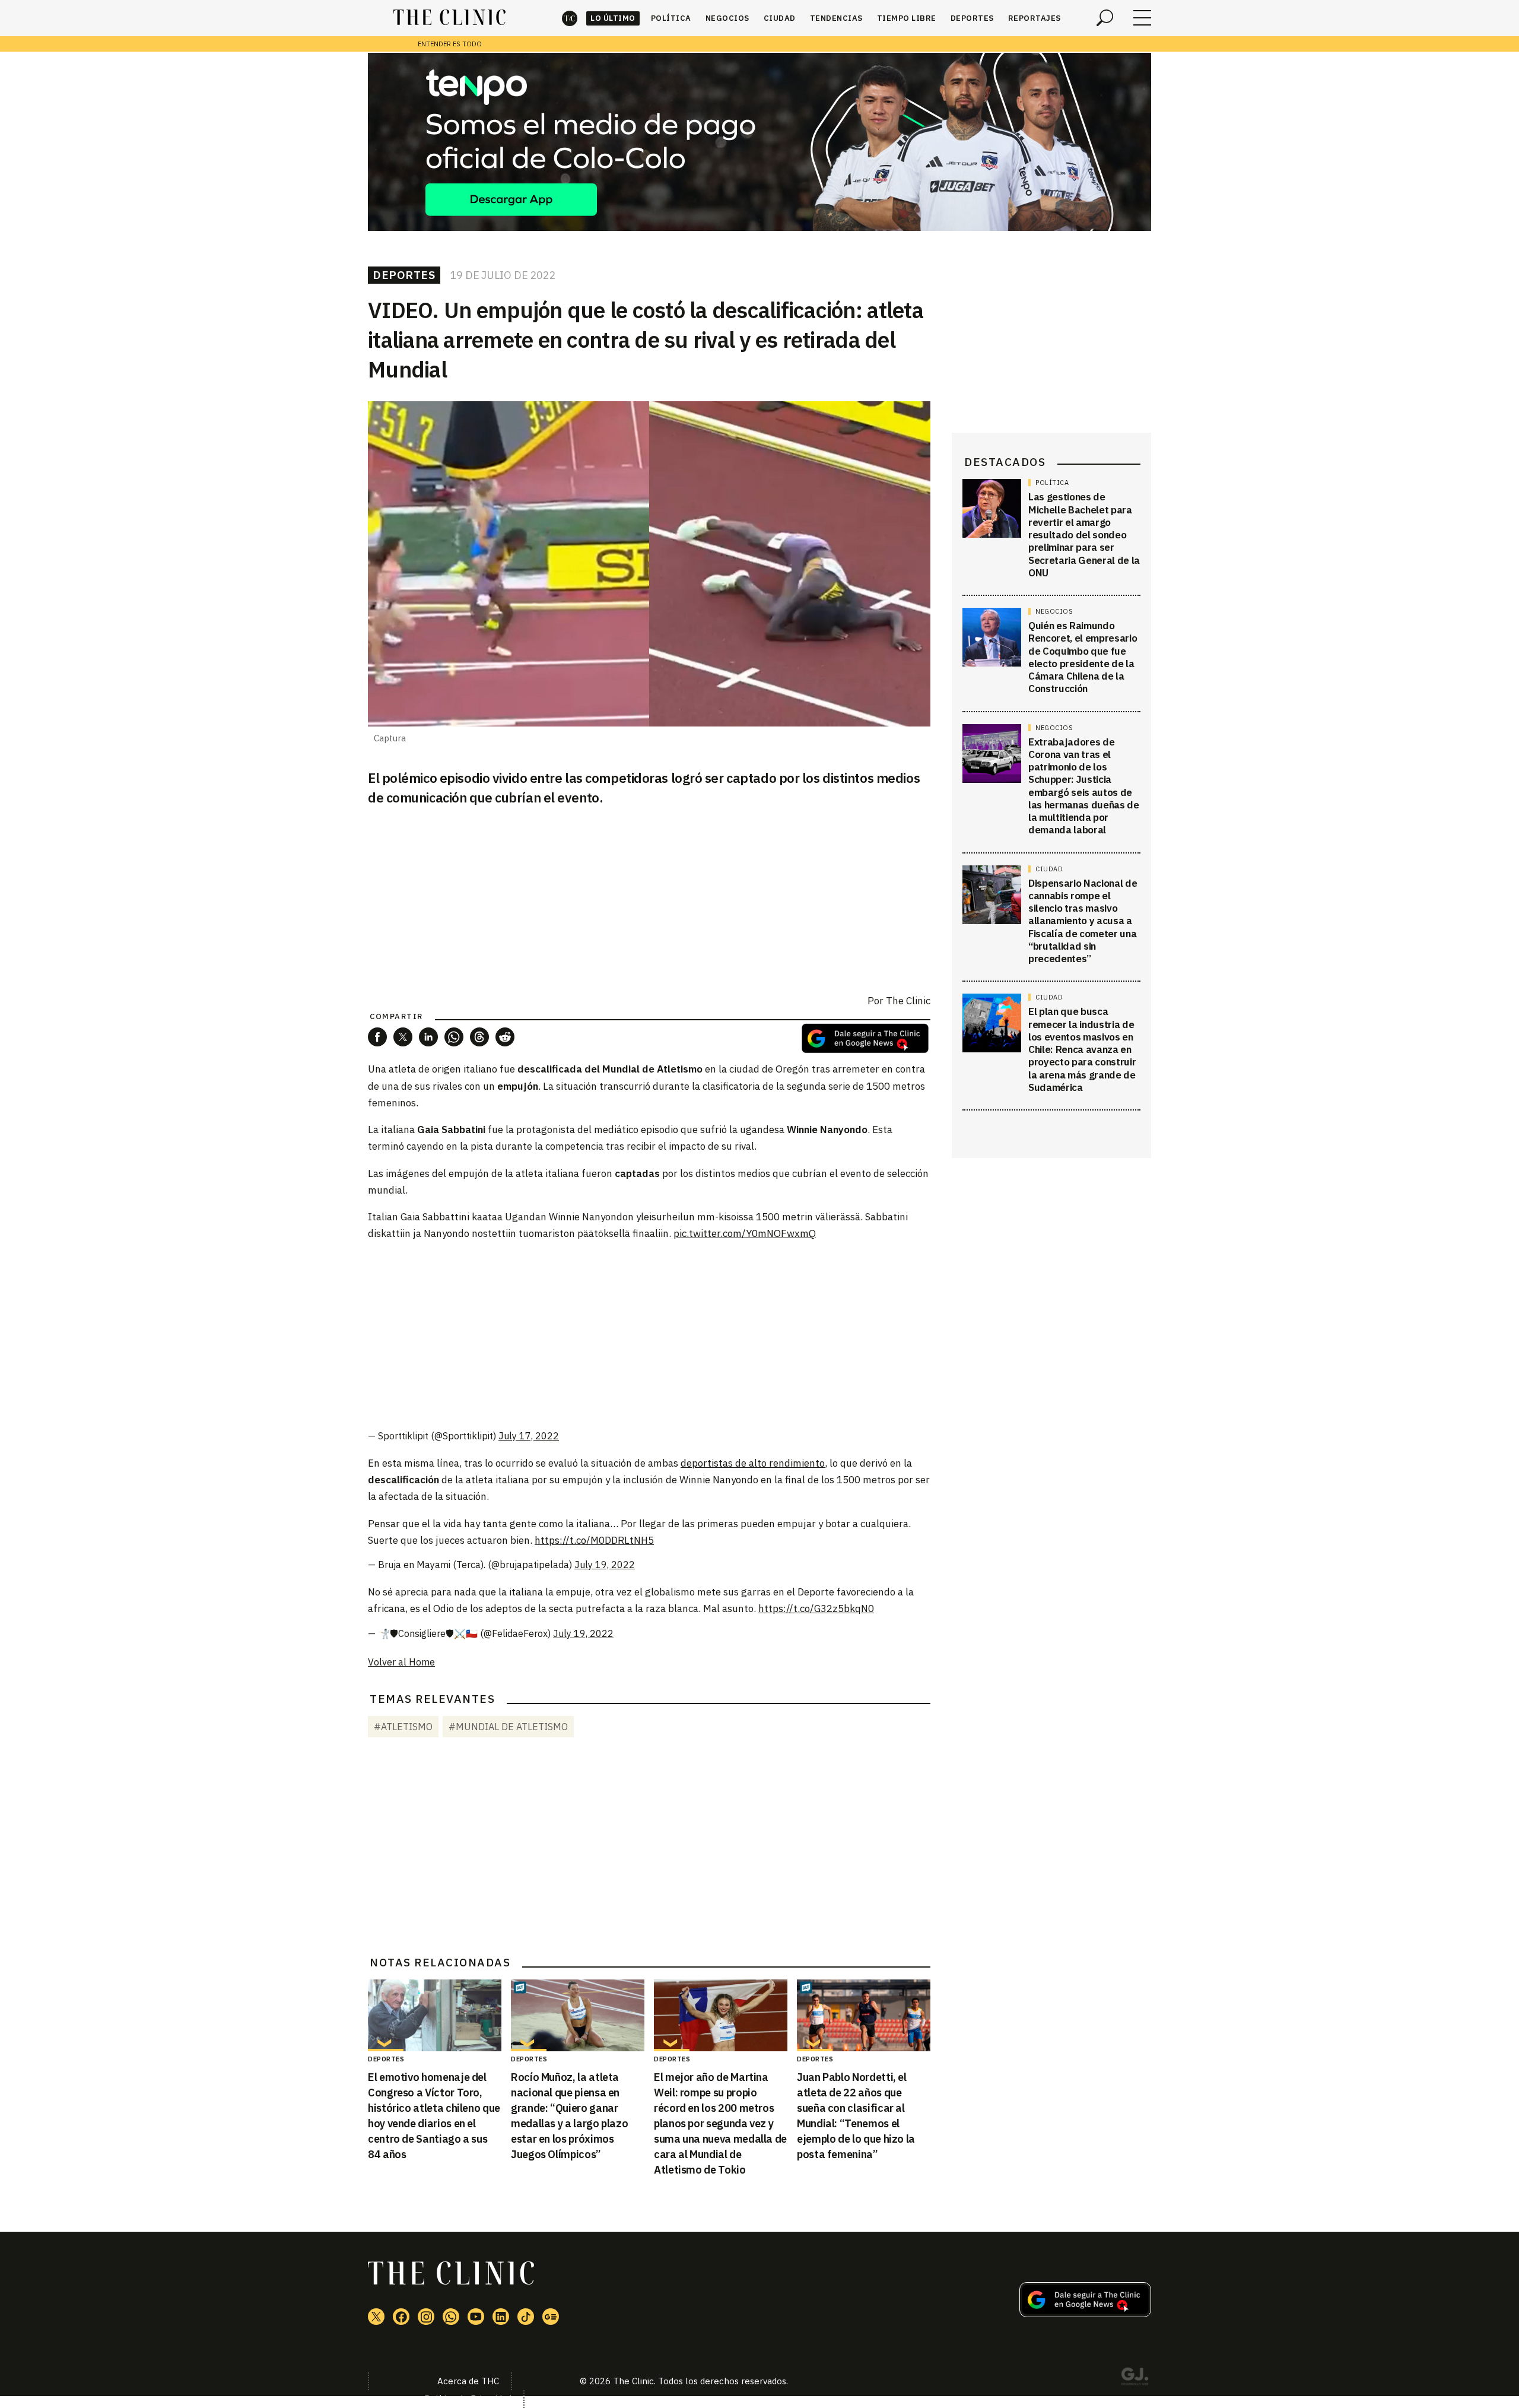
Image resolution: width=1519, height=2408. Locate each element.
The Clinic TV (476, 2317)
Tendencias (836, 18)
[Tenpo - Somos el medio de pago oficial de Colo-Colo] (759, 142)
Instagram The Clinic (426, 2317)
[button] (377, 1037)
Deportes (972, 18)
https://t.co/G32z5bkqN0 (816, 1608)
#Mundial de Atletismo (508, 1727)
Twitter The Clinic (376, 2317)
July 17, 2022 (529, 1436)
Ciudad (780, 18)
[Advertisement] (649, 1335)
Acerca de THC (468, 2381)
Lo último (613, 18)
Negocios (727, 18)
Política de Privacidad (468, 2399)
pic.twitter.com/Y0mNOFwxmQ (745, 1233)
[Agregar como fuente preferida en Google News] (1085, 2314)
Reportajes (1035, 18)
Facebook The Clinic (401, 2317)
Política (671, 18)
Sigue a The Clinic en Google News (865, 1038)
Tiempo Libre (907, 18)
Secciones (1142, 18)
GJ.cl (1135, 2378)
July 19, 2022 (605, 1565)
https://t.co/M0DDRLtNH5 (594, 1540)
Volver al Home (401, 1662)
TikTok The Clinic (526, 2317)
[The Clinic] (449, 18)
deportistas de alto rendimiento (753, 1463)
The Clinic (570, 18)
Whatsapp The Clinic (451, 2317)
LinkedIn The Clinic (501, 2317)
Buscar (1105, 18)
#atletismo (403, 1727)
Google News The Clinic (551, 2317)
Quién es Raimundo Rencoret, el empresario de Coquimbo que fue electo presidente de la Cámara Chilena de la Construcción (1083, 657)
